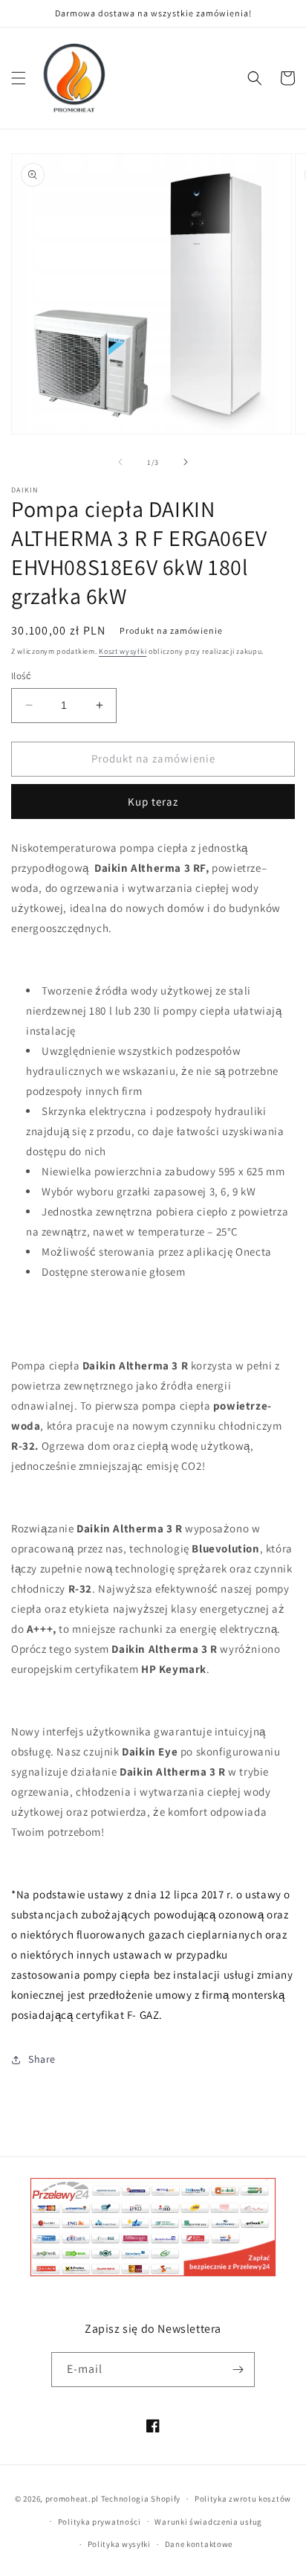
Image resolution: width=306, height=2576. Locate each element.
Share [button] (42, 2059)
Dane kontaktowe (199, 2544)
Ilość (21, 676)
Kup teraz (153, 802)
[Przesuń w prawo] (186, 462)
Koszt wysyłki (123, 651)
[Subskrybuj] (238, 2370)
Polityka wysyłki (119, 2544)
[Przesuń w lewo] (120, 462)
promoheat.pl (73, 2499)
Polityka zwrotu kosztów (243, 2499)
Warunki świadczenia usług (208, 2522)
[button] (19, 78)
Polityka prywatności (100, 2522)
